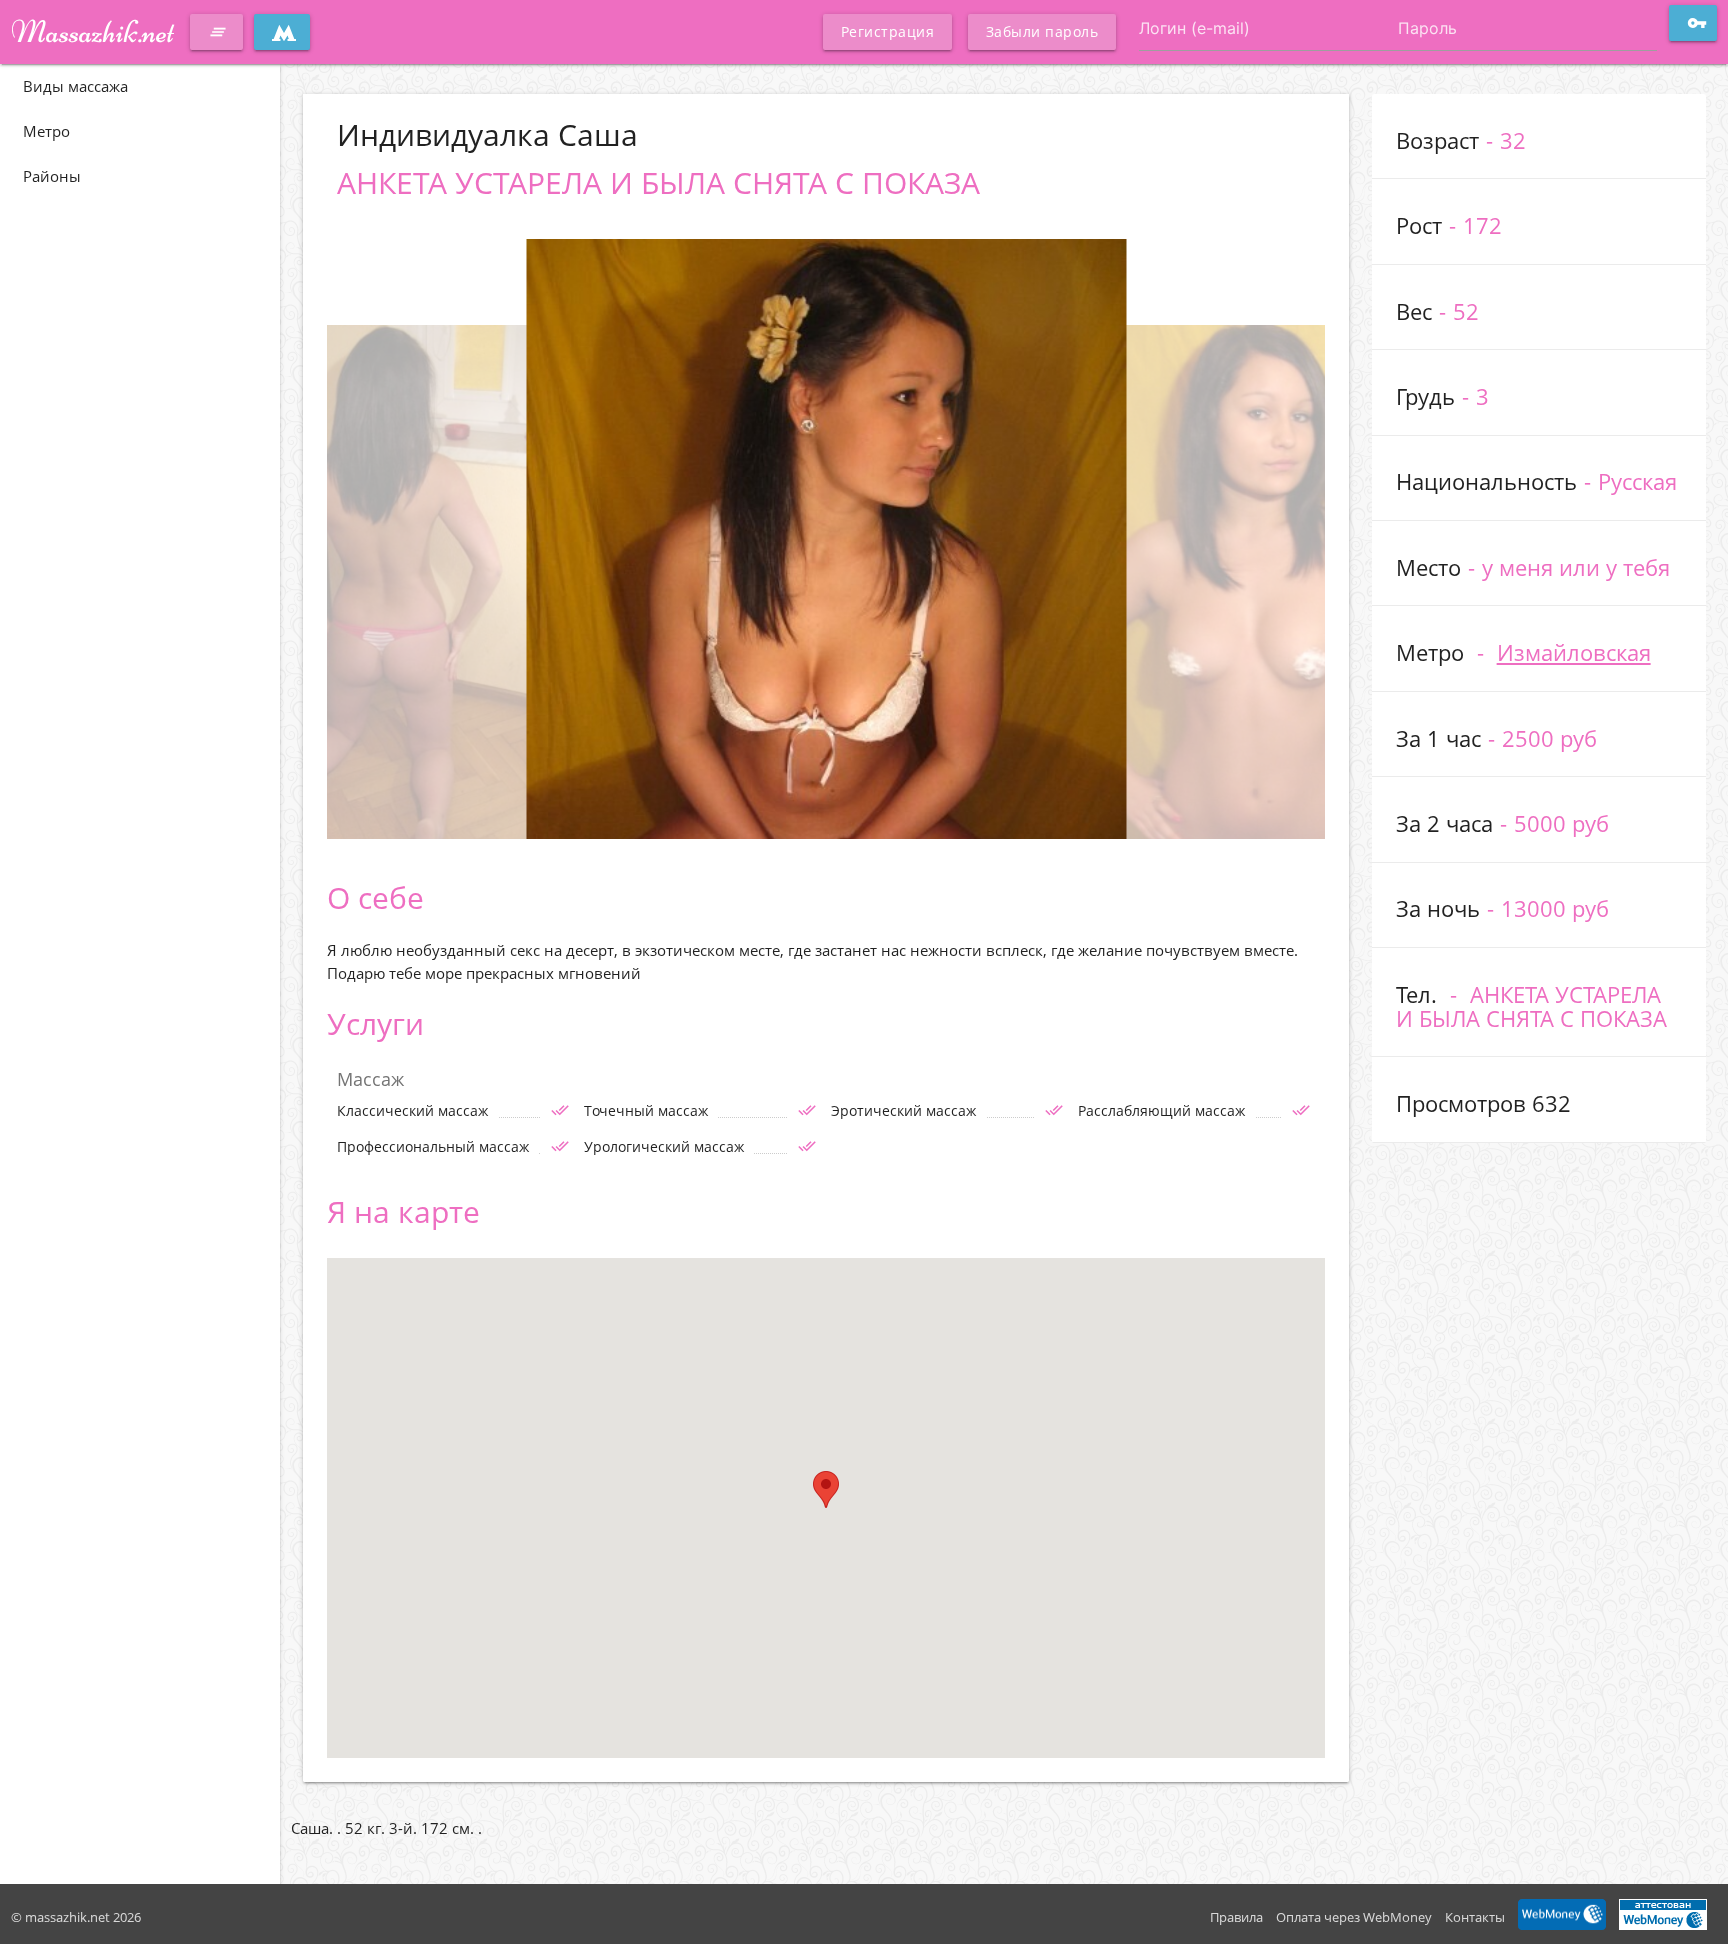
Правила (1236, 1917)
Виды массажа (75, 86)
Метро (46, 131)
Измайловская (1574, 652)
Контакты (1475, 1917)
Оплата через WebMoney (1354, 1917)
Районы (52, 176)
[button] (826, 1489)
